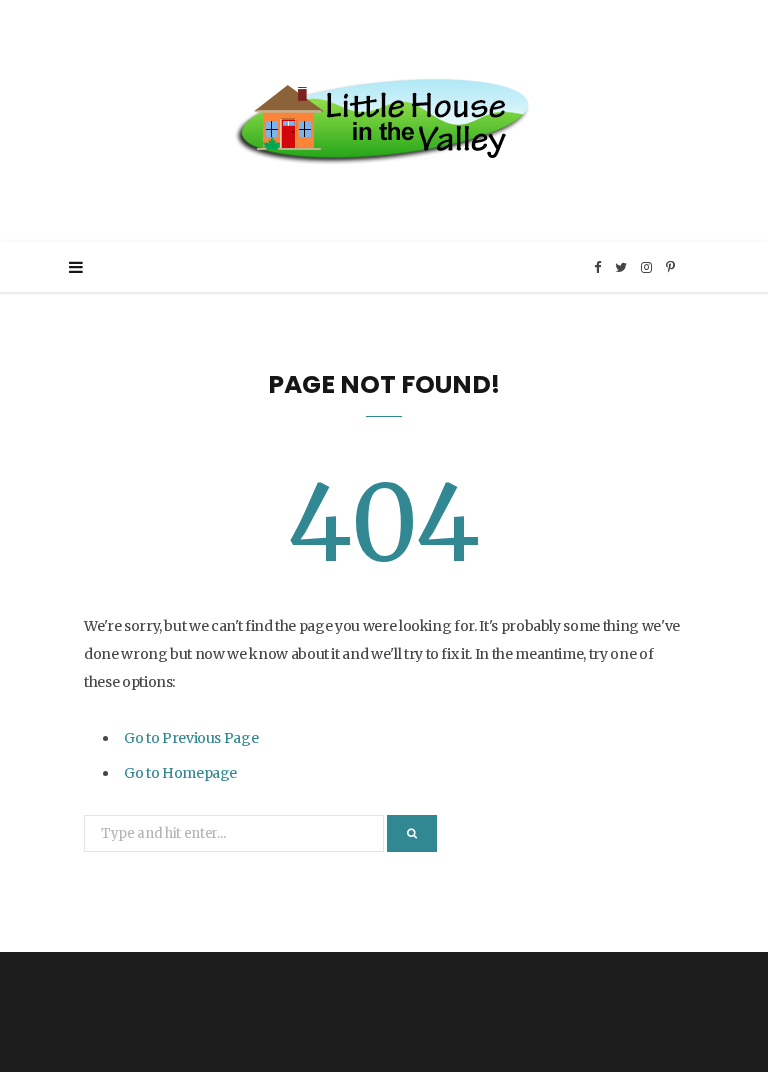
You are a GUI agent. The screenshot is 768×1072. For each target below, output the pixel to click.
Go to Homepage (180, 773)
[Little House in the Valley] (384, 121)
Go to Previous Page (191, 738)
